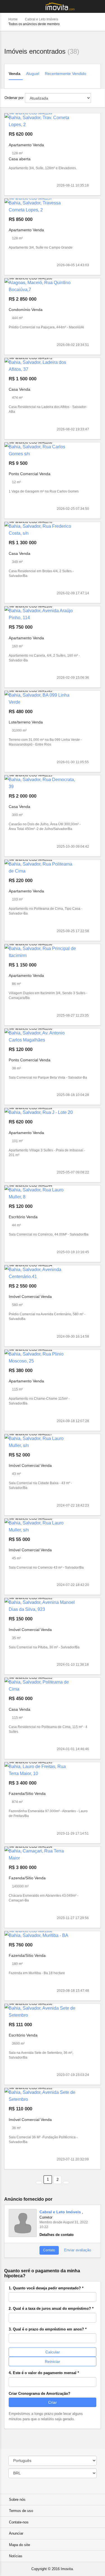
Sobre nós (17, 2500)
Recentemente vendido (66, 74)
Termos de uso (21, 2511)
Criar (53, 2402)
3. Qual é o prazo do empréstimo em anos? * (48, 2329)
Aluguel (33, 74)
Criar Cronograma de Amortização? (39, 2394)
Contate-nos (19, 2522)
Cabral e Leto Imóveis (42, 19)
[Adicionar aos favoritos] (93, 185)
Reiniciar (53, 2361)
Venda (15, 74)
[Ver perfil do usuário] (23, 2223)
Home (13, 19)
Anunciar (16, 2533)
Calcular (53, 2352)
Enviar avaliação (77, 2250)
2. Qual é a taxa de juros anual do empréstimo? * (51, 2308)
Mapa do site (19, 2545)
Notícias (16, 2556)
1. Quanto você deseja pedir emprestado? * (46, 2288)
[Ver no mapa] (97, 66)
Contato (49, 2250)
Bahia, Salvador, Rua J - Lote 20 (41, 1112)
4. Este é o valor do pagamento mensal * (44, 2373)
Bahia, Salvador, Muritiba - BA (39, 1935)
